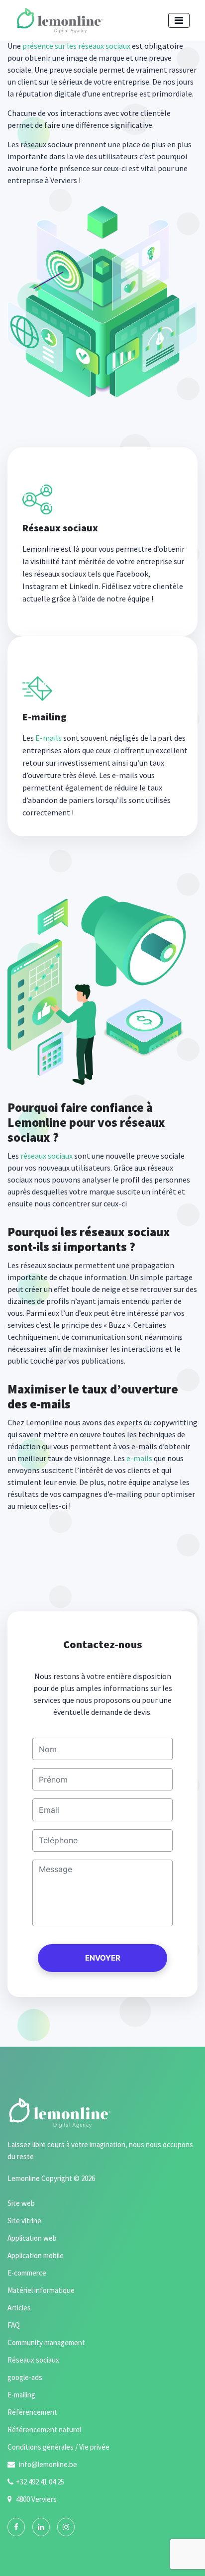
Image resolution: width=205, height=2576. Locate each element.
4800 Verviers (36, 2499)
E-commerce (27, 2273)
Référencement (32, 2412)
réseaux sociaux (47, 1156)
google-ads (25, 2377)
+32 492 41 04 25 (40, 2482)
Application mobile (36, 2255)
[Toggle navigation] (179, 20)
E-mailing (21, 2395)
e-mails (139, 1458)
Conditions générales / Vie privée (58, 2447)
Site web (21, 2203)
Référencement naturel (44, 2429)
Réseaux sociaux (33, 2360)
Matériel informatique (41, 2290)
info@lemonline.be (47, 2464)
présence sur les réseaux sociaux (76, 46)
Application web (32, 2238)
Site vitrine (24, 2221)
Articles (19, 2308)
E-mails (49, 738)
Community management (46, 2342)
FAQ (14, 2325)
